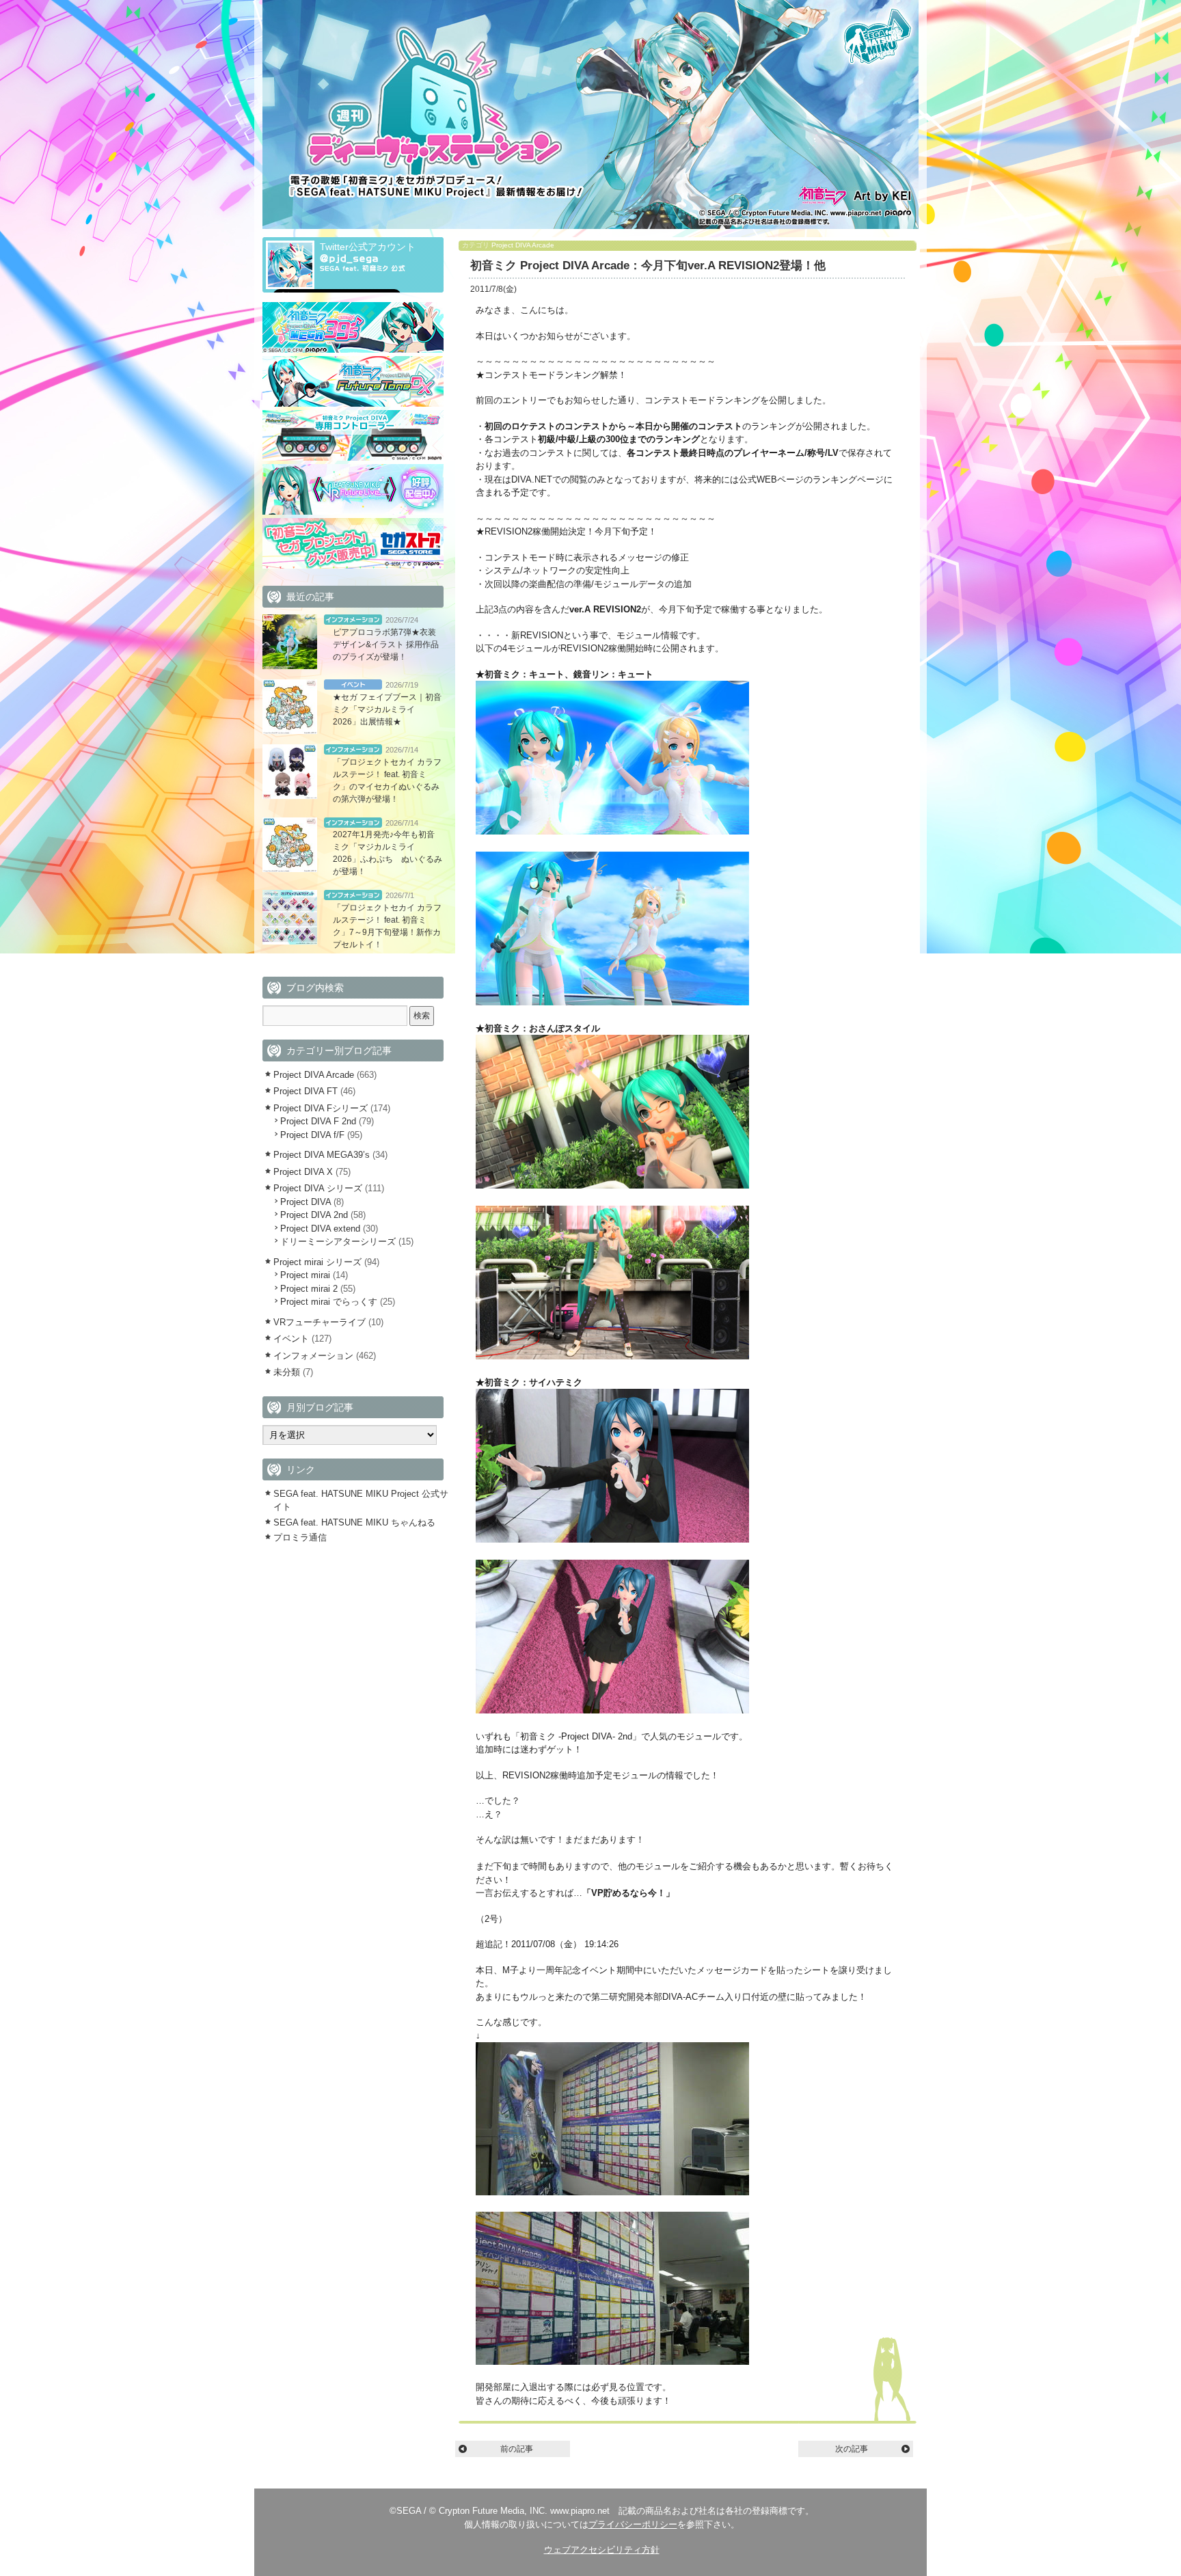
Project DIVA (306, 1202)
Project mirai (305, 1275)
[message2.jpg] (612, 2362)
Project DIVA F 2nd (318, 1121)
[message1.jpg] (612, 2192)
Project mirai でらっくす (329, 1302)
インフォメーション (353, 620)
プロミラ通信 (300, 1537)
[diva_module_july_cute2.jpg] (612, 1002)
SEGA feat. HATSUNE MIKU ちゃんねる (354, 1522)
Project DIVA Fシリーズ (321, 1108)
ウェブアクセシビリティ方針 (602, 2550)
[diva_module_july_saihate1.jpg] (612, 1540)
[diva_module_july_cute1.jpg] (612, 831)
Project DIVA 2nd (314, 1215)
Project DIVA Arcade (523, 245)
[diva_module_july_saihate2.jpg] (612, 1710)
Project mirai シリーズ (317, 1262)
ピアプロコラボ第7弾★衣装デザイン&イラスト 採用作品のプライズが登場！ (386, 645)
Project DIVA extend (320, 1229)
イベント (353, 684)
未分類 (287, 1372)
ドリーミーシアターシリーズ (338, 1242)
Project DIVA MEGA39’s (322, 1155)
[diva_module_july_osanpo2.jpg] (612, 1356)
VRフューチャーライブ (320, 1322)
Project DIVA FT (306, 1091)
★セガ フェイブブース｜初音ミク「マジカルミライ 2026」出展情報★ (387, 709)
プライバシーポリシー (633, 2524)
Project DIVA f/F (312, 1135)
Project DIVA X (303, 1172)
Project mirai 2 (309, 1289)
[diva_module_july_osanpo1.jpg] (612, 1185)
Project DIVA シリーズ (318, 1188)
